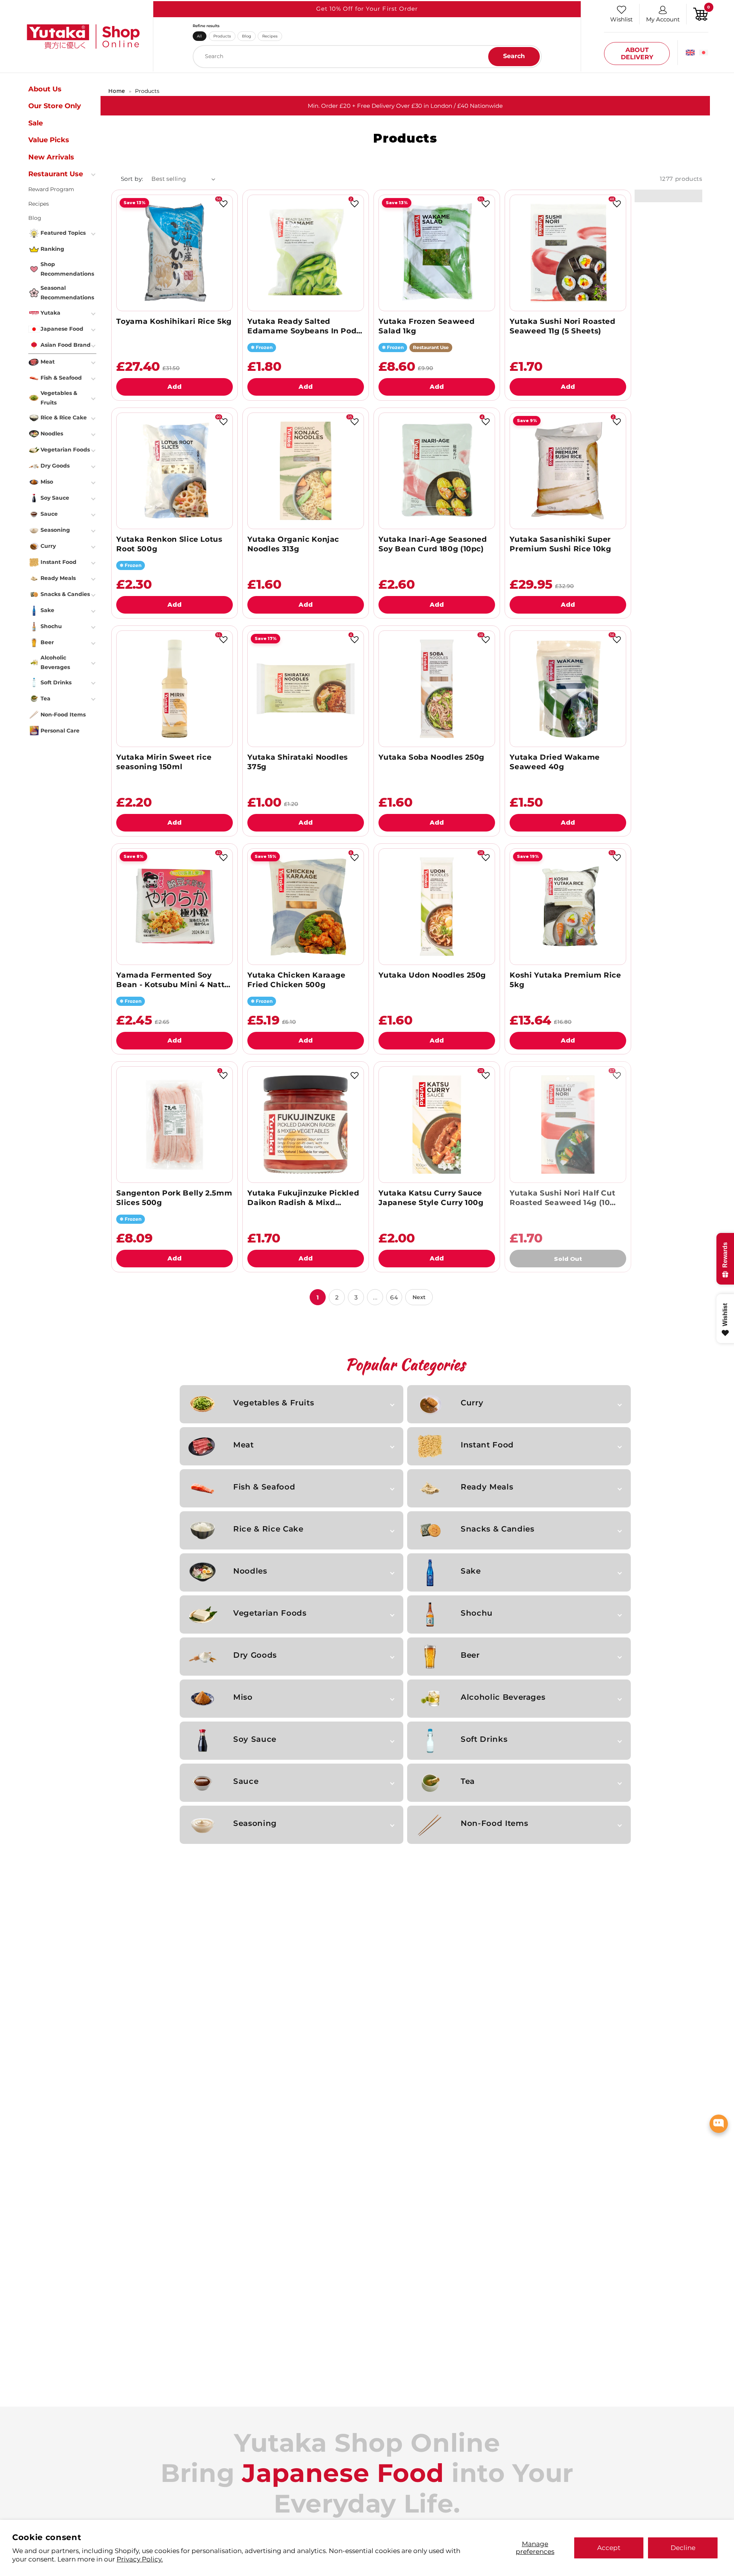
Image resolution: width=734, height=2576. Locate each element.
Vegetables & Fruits (274, 1403)
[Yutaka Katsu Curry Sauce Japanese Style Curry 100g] (437, 1125)
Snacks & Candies (497, 1529)
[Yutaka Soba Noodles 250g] (437, 689)
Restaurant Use (56, 174)
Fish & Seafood (264, 1487)
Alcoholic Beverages (503, 1697)
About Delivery (637, 54)
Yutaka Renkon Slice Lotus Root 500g (169, 544)
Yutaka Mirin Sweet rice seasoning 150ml (164, 762)
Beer (470, 1655)
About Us (45, 89)
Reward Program (51, 189)
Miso (243, 1697)
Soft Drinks (484, 1739)
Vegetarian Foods (270, 1613)
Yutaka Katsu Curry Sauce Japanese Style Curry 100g (431, 1198)
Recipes (270, 36)
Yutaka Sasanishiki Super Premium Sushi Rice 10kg (560, 544)
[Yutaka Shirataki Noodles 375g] (306, 689)
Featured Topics (63, 233)
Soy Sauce (255, 1739)
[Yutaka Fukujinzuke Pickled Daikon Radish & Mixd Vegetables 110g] (306, 1125)
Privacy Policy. (140, 2559)
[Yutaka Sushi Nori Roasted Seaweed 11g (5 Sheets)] (568, 253)
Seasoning (255, 1823)
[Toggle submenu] (94, 174)
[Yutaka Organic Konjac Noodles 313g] (306, 471)
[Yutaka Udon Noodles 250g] (437, 907)
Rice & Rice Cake (268, 1529)
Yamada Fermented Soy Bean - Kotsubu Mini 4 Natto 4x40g (173, 980)
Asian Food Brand (66, 345)
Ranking (52, 249)
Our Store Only (55, 106)
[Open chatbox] (719, 2124)
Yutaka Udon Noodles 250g (432, 975)
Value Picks (49, 140)
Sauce (246, 1781)
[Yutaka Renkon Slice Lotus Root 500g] (175, 471)
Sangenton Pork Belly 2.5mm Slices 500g (174, 1198)
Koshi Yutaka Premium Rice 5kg (565, 980)
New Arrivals (51, 157)
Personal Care (60, 731)
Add (175, 387)
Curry (472, 1403)
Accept (609, 2548)
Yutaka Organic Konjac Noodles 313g (293, 544)
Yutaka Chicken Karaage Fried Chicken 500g (296, 980)
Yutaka (50, 313)
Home (117, 91)
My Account (663, 19)
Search (514, 56)
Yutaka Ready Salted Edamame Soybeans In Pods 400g (304, 326)
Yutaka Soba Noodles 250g (431, 757)
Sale (36, 123)
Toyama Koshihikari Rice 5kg (174, 321)
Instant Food (487, 1445)
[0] (701, 14)
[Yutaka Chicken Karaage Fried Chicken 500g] (306, 907)
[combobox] (367, 57)
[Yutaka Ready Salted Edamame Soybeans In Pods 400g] (306, 253)
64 (394, 1297)
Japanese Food (62, 329)
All (199, 36)
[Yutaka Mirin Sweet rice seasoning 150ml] (175, 689)
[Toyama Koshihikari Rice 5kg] (175, 253)
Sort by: (132, 179)
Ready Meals (487, 1487)
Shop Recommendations (67, 269)
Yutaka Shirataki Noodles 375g (298, 762)
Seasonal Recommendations (67, 293)
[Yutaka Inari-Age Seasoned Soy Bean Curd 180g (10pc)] (437, 471)
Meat (244, 1445)
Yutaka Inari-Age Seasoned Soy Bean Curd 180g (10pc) (433, 544)
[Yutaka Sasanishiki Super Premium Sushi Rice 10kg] (568, 471)
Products (222, 36)
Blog (247, 36)
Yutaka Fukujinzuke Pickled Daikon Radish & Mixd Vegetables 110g (303, 1198)
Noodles (250, 1571)
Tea (468, 1781)
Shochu (477, 1613)
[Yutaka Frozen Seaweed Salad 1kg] (437, 253)
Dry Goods (255, 1655)
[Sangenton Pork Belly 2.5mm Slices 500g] (175, 1125)
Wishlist (621, 19)
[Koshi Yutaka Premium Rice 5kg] (568, 907)
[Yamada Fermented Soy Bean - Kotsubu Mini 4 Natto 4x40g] (175, 907)
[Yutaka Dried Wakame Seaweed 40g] (568, 689)
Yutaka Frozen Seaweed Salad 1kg (426, 326)
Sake (471, 1571)
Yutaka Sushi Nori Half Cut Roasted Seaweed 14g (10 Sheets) (562, 1198)
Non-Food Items (494, 1823)
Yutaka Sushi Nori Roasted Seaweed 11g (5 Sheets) (562, 326)
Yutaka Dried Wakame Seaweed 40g (555, 762)
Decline (683, 2548)
